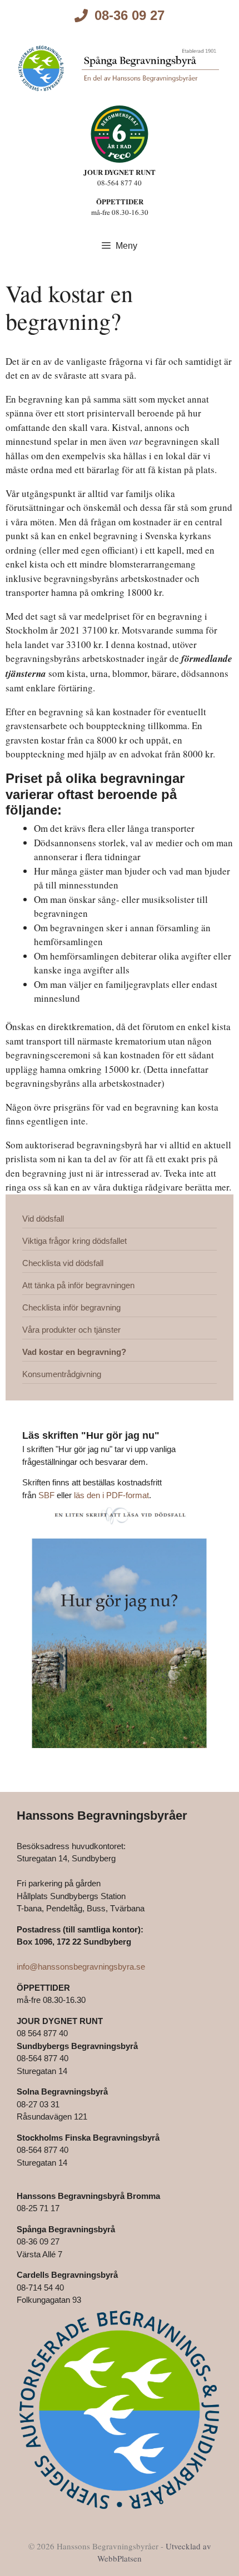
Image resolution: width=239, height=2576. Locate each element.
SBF (46, 1495)
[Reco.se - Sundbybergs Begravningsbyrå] (120, 134)
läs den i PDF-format (111, 1495)
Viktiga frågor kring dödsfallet (74, 1241)
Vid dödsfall (43, 1219)
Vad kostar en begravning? (74, 1352)
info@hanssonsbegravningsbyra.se (81, 1967)
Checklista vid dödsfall (63, 1263)
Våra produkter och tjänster (71, 1330)
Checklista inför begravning (71, 1307)
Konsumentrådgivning (62, 1374)
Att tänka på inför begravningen (78, 1285)
